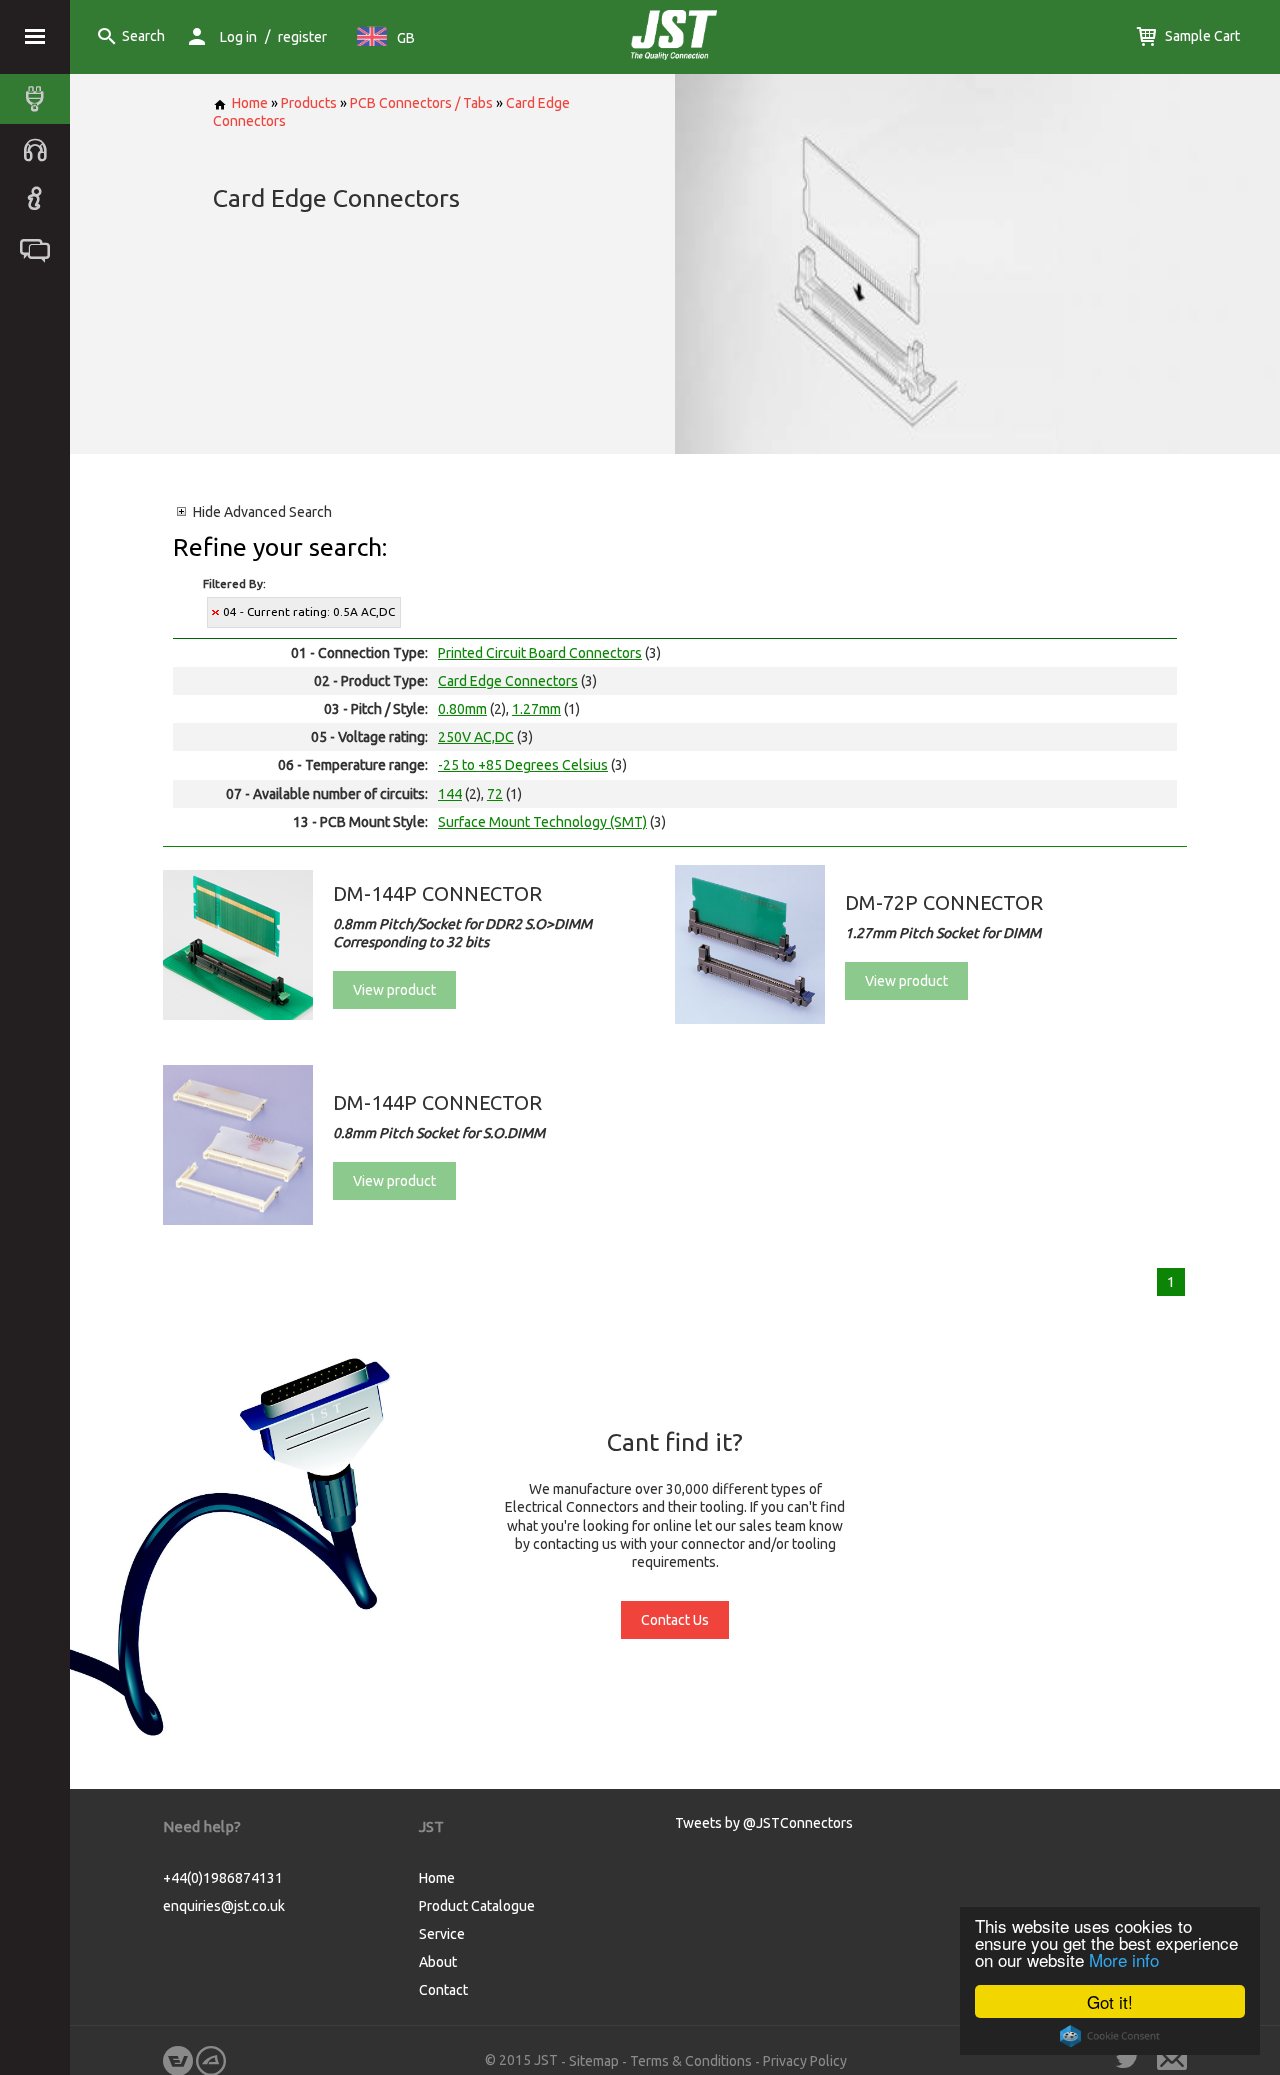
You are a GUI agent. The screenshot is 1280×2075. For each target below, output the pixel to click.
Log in (238, 37)
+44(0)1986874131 (223, 1878)
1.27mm (536, 709)
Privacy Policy (805, 2061)
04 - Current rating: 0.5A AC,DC (309, 611)
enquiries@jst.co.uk (224, 1906)
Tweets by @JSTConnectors (764, 1823)
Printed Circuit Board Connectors (540, 653)
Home (250, 103)
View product (394, 990)
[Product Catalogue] (40, 99)
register (302, 37)
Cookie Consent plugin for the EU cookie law (1110, 2036)
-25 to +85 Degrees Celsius (523, 765)
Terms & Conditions (691, 2061)
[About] (40, 199)
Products (309, 103)
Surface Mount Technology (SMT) (542, 822)
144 (450, 794)
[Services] (40, 149)
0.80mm (462, 709)
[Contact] (40, 249)
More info (1124, 1959)
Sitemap (594, 2061)
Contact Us (675, 1620)
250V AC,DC (476, 737)
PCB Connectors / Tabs (421, 103)
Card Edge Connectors (508, 681)
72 (495, 794)
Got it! (1110, 2001)
